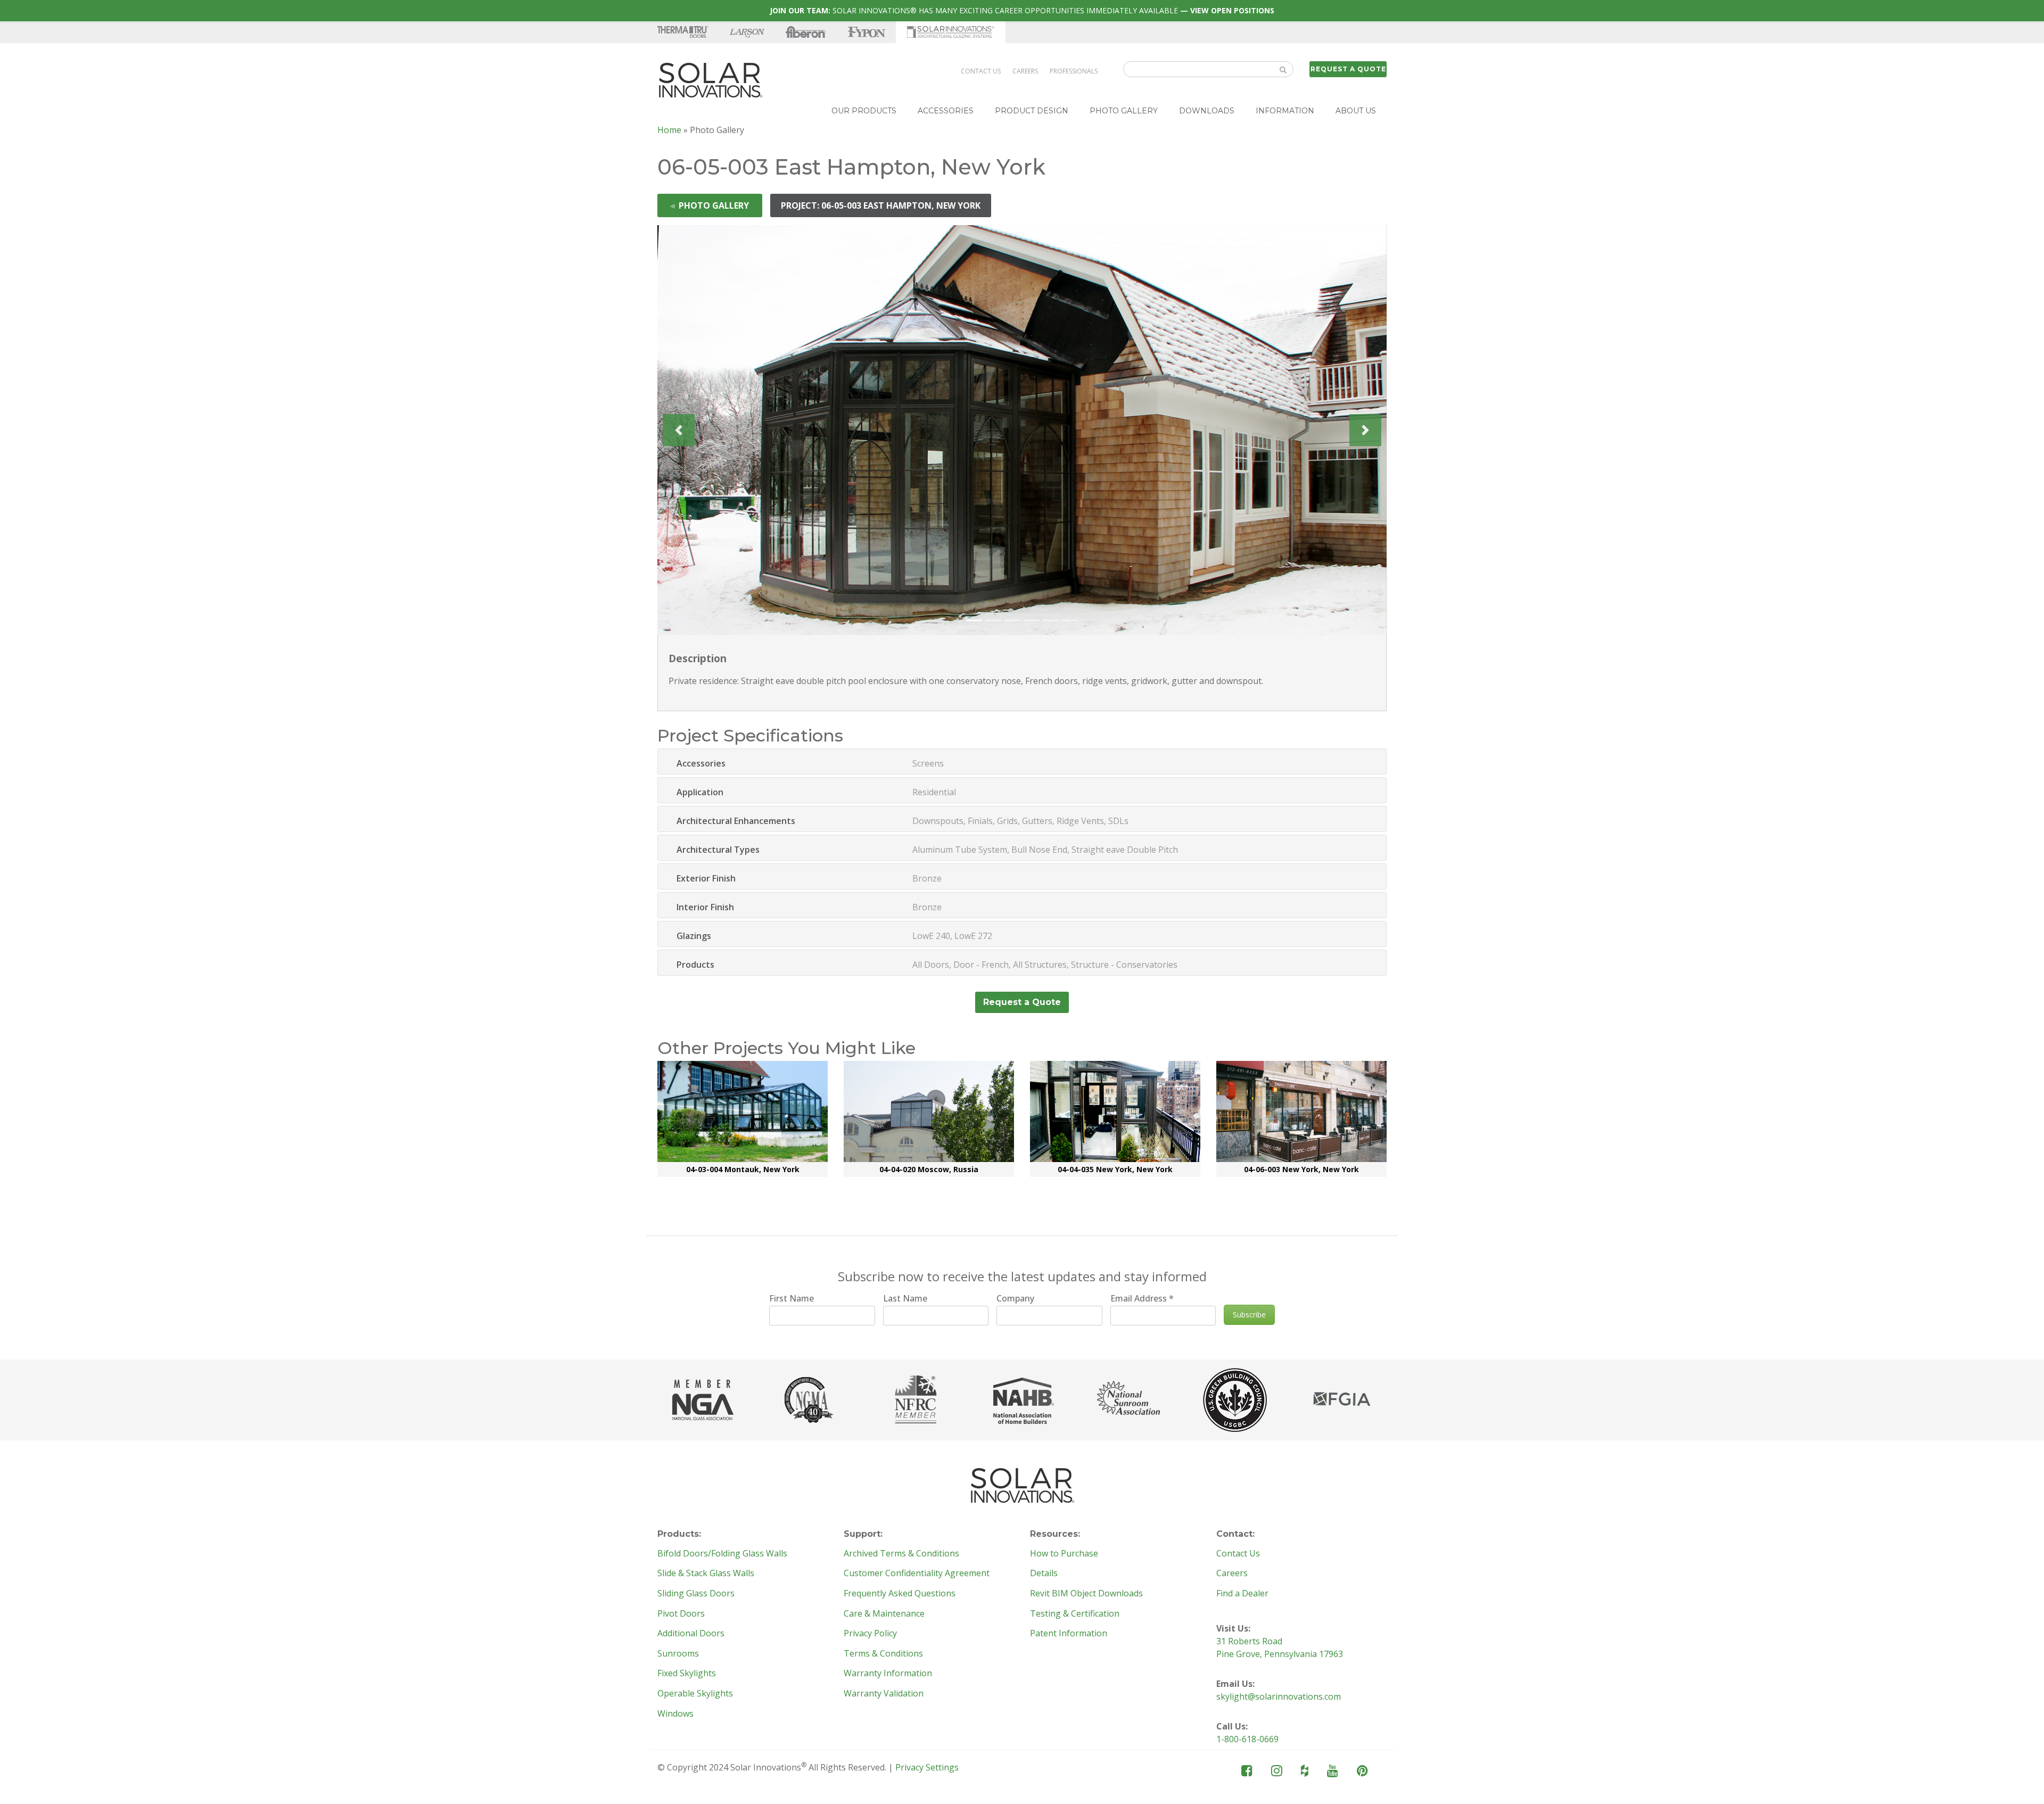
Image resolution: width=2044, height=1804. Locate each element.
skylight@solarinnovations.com (1279, 1696)
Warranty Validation (884, 1694)
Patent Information (1069, 1634)
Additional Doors (691, 1634)
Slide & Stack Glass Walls (706, 1574)
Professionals (1074, 71)
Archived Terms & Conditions (901, 1554)
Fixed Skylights (687, 1674)
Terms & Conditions (883, 1654)
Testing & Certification (1075, 1614)
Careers (1025, 71)
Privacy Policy (870, 1634)
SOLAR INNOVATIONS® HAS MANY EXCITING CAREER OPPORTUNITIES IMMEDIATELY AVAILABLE (1022, 10)
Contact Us (981, 71)
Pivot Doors (681, 1614)
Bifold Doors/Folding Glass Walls (722, 1554)
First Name (792, 1298)
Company (1015, 1298)
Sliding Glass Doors (696, 1594)
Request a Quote (1348, 69)
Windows (675, 1714)
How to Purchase (1064, 1554)
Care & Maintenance (884, 1614)
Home (669, 130)
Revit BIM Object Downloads (1086, 1594)
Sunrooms (678, 1654)
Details (1044, 1574)
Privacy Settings (927, 1767)
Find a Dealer (1242, 1594)
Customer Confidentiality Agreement (917, 1574)
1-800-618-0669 (1247, 1739)
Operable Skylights (695, 1694)
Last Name (905, 1298)
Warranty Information (888, 1674)
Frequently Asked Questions (900, 1594)
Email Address (1142, 1298)
